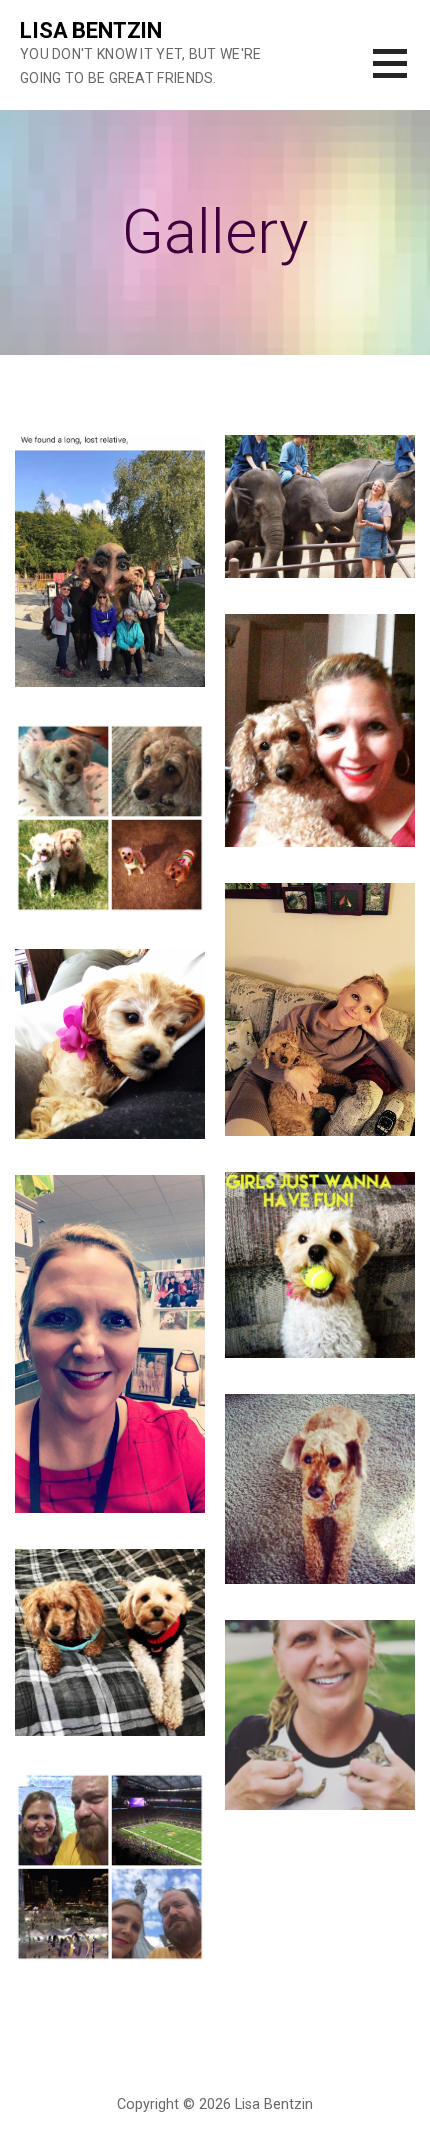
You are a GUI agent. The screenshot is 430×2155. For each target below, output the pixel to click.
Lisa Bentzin (91, 30)
